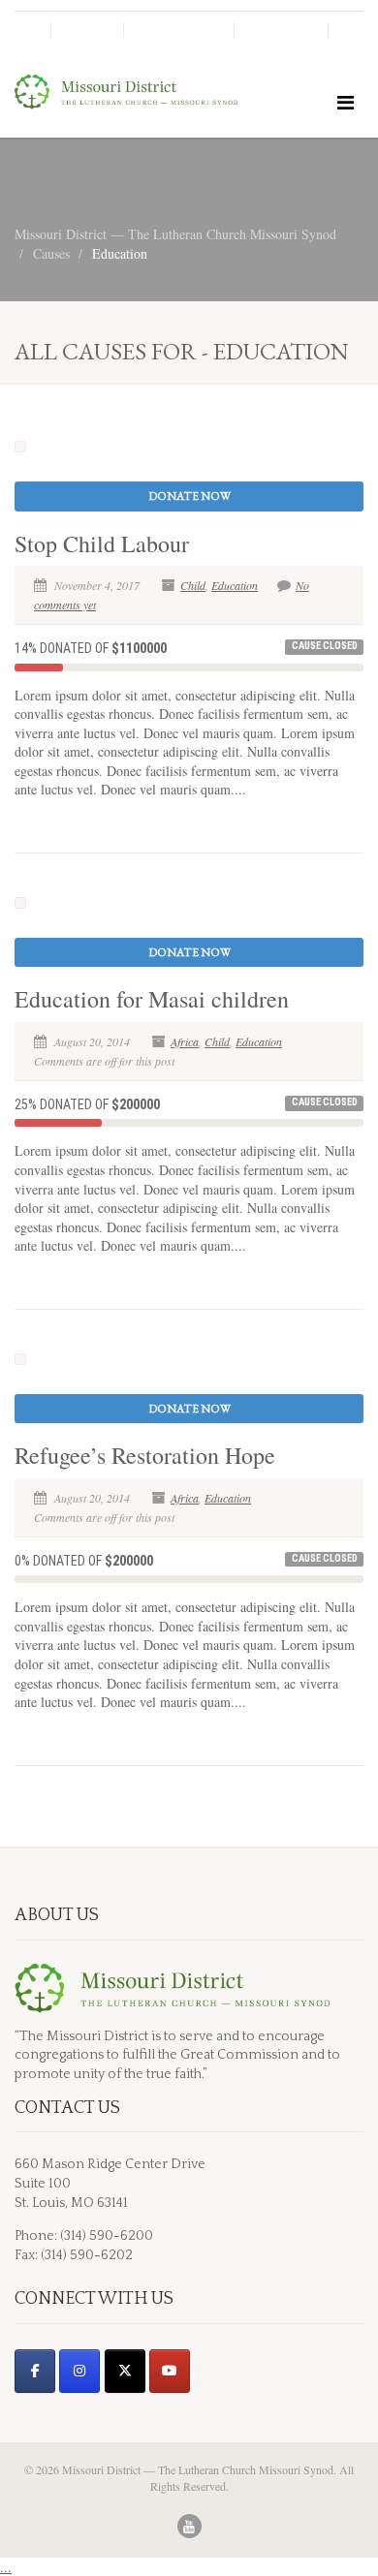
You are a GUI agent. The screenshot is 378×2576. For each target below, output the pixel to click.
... (6, 2567)
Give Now (281, 30)
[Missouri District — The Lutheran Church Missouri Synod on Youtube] (170, 2371)
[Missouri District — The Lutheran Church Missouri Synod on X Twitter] (125, 2371)
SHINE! (87, 30)
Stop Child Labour (102, 543)
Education (235, 585)
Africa (185, 1041)
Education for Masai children (152, 999)
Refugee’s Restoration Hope (145, 1455)
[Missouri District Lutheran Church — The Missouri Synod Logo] (126, 92)
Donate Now (189, 496)
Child (193, 585)
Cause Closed (325, 646)
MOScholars (179, 30)
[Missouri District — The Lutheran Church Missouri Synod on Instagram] (79, 2371)
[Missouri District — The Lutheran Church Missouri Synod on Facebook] (35, 2371)
